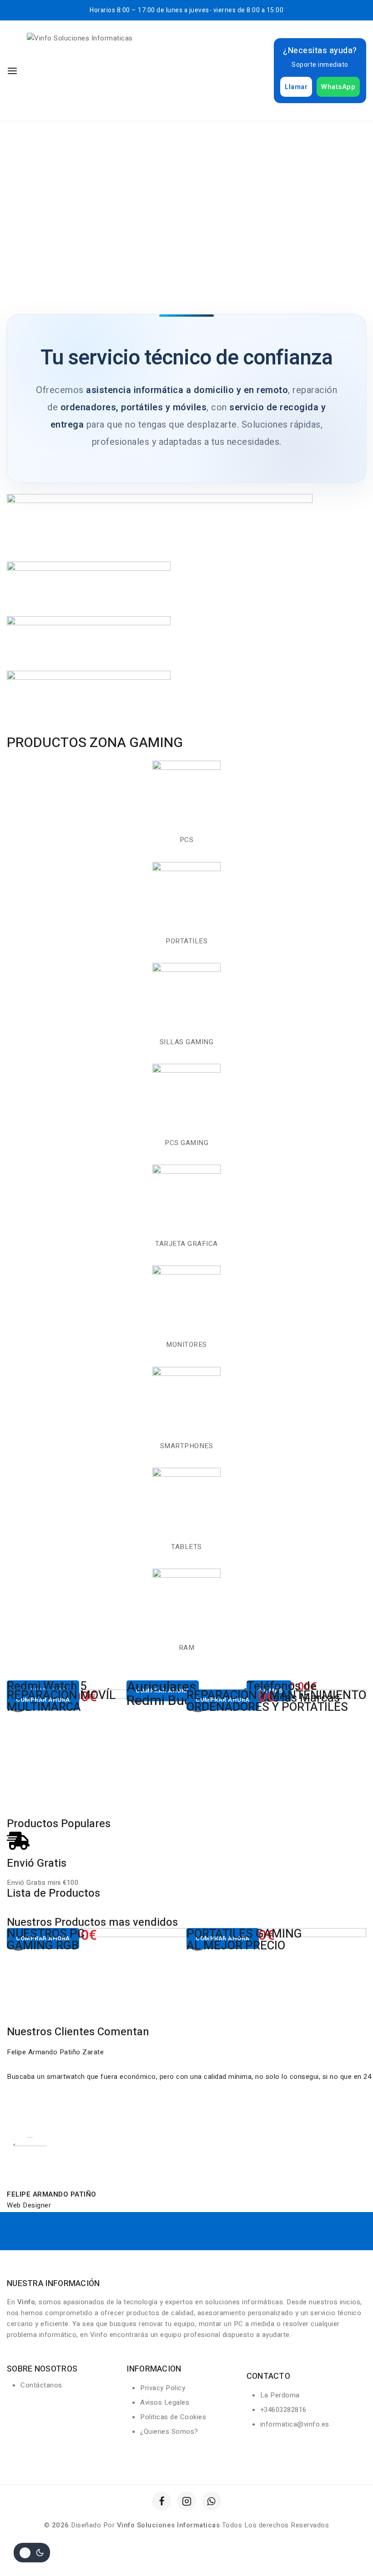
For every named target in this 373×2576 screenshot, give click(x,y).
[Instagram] (186, 2501)
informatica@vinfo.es (295, 2424)
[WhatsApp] (212, 2501)
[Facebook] (161, 2501)
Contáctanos (41, 2385)
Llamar (296, 87)
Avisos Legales (165, 2402)
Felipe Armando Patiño (52, 2194)
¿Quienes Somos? (169, 2432)
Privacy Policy (163, 2388)
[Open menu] (12, 71)
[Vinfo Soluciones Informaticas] (101, 71)
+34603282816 (283, 2410)
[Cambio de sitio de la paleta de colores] (32, 2553)
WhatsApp (338, 87)
